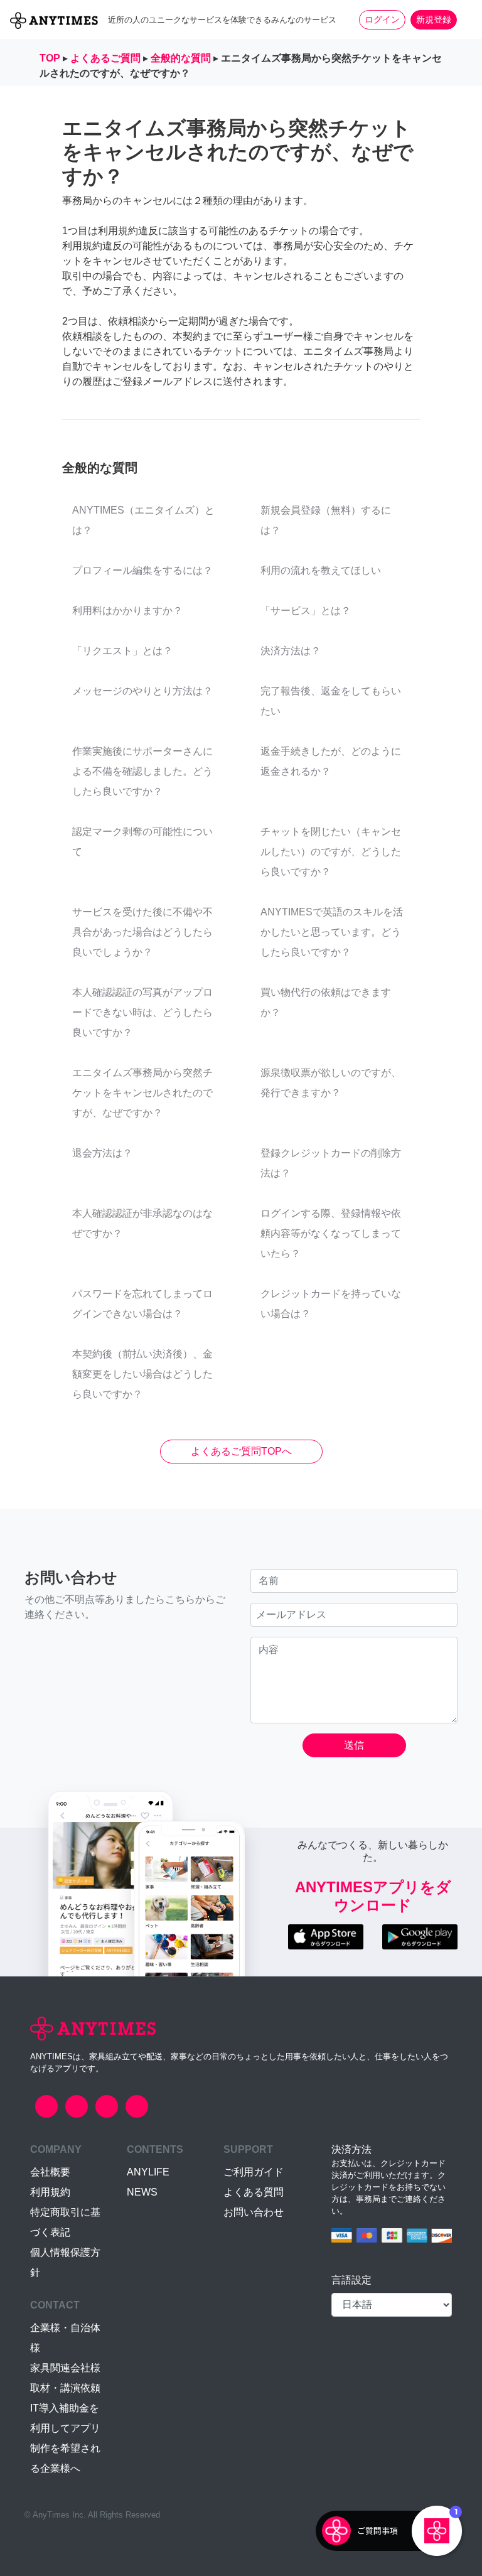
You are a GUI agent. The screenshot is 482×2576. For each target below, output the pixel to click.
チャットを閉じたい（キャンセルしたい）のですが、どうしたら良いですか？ (331, 852)
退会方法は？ (102, 1153)
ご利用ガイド (254, 2172)
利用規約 (50, 2192)
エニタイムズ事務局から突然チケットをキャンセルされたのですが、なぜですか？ (142, 1093)
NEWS (142, 2192)
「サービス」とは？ (306, 611)
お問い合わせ (254, 2212)
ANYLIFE (148, 2172)
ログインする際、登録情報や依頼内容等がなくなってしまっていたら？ (331, 1233)
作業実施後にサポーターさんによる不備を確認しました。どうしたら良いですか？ (142, 771)
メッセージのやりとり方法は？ (142, 691)
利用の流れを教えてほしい (321, 570)
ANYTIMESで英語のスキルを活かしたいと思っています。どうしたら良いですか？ (332, 932)
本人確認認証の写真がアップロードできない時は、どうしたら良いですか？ (142, 1012)
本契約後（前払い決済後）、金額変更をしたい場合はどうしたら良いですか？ (142, 1374)
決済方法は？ (291, 651)
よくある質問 (254, 2192)
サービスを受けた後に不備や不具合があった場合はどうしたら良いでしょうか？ (142, 932)
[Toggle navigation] (464, 19)
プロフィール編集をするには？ (142, 570)
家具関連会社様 (65, 2368)
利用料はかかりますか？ (127, 611)
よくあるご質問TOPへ (241, 1451)
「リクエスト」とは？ (122, 651)
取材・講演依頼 (65, 2388)
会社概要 (50, 2172)
